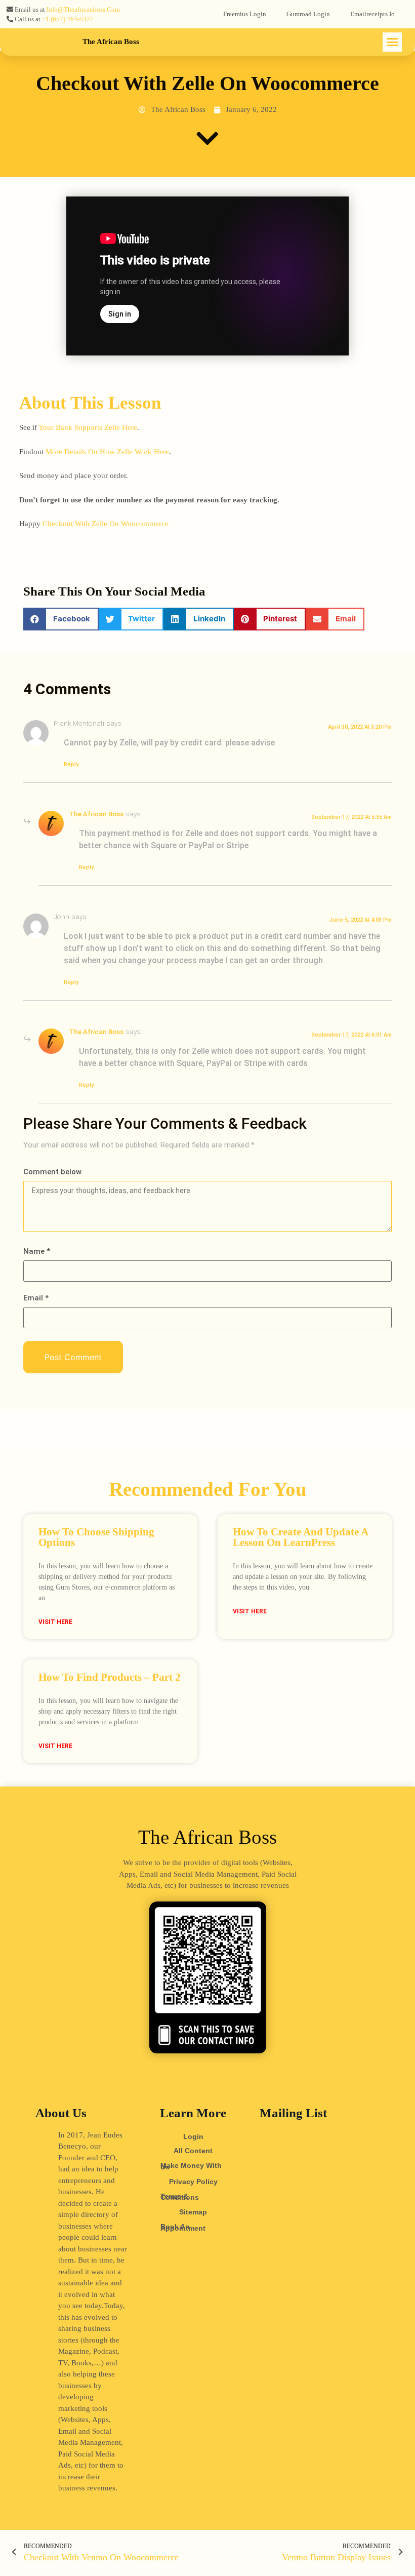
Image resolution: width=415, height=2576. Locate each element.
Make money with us (191, 2166)
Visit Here (55, 1622)
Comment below (52, 1172)
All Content (193, 2151)
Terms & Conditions (180, 2197)
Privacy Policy (193, 2182)
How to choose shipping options (96, 1537)
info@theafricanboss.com (83, 9)
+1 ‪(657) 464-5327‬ (68, 19)
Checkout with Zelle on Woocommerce (106, 524)
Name (37, 1252)
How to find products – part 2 (110, 1677)
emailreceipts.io (372, 14)
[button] (392, 42)
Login (193, 2136)
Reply (71, 764)
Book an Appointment (183, 2227)
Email (36, 1298)
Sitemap (193, 2212)
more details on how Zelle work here (107, 452)
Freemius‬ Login (245, 14)
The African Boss (111, 42)
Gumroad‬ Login (308, 14)
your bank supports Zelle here (88, 427)
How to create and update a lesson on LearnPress (300, 1537)
